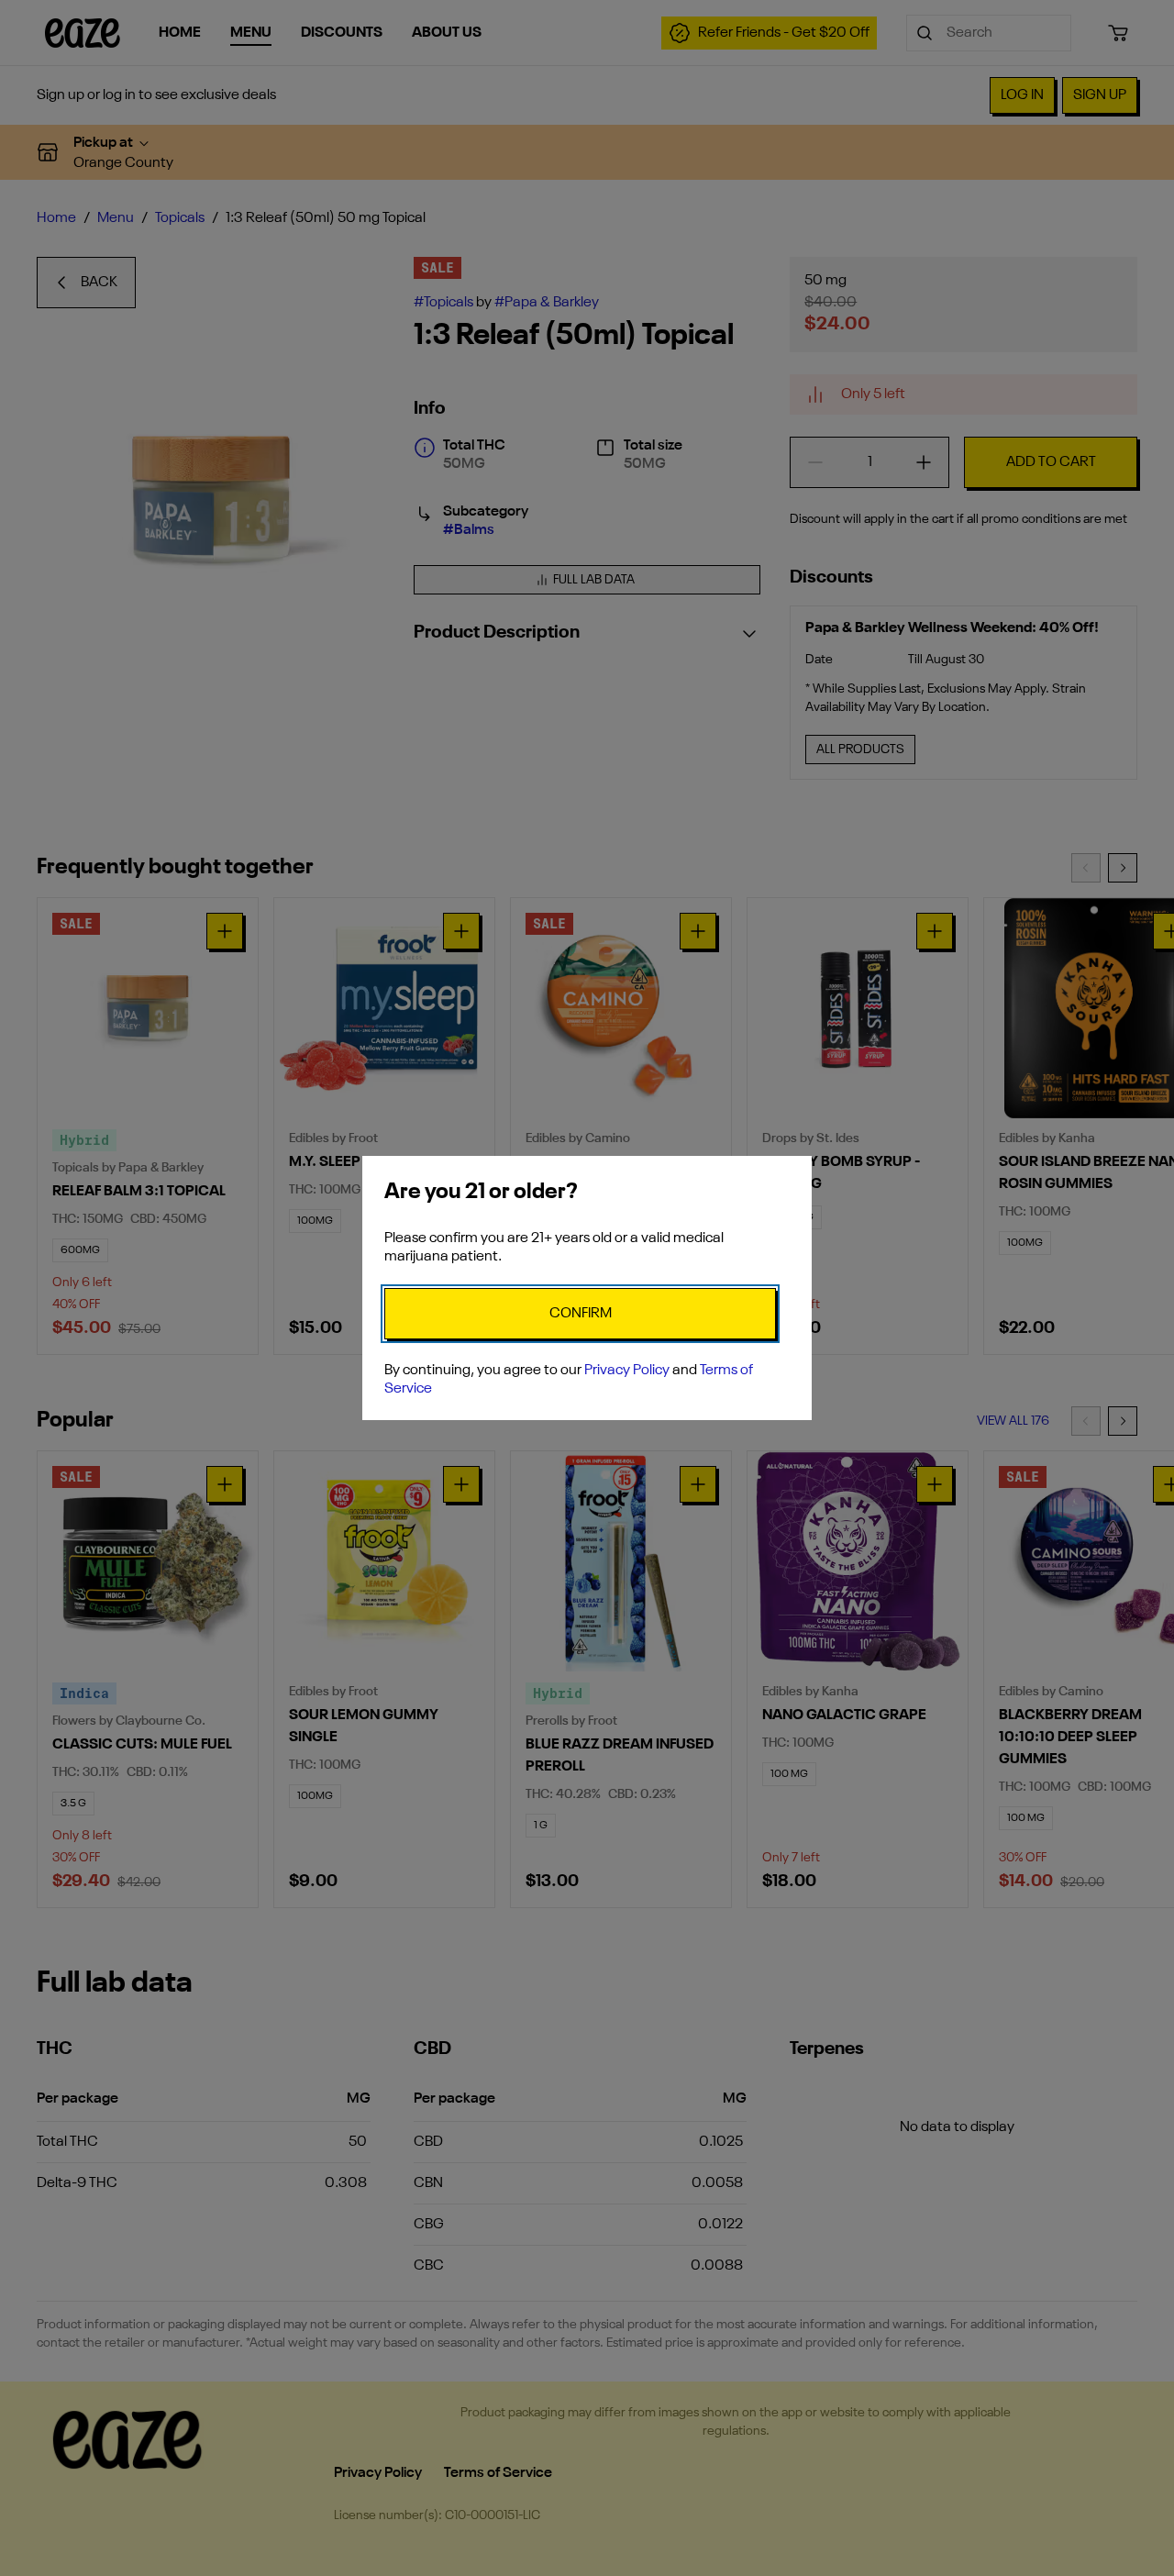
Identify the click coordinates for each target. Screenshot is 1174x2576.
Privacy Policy (627, 1371)
